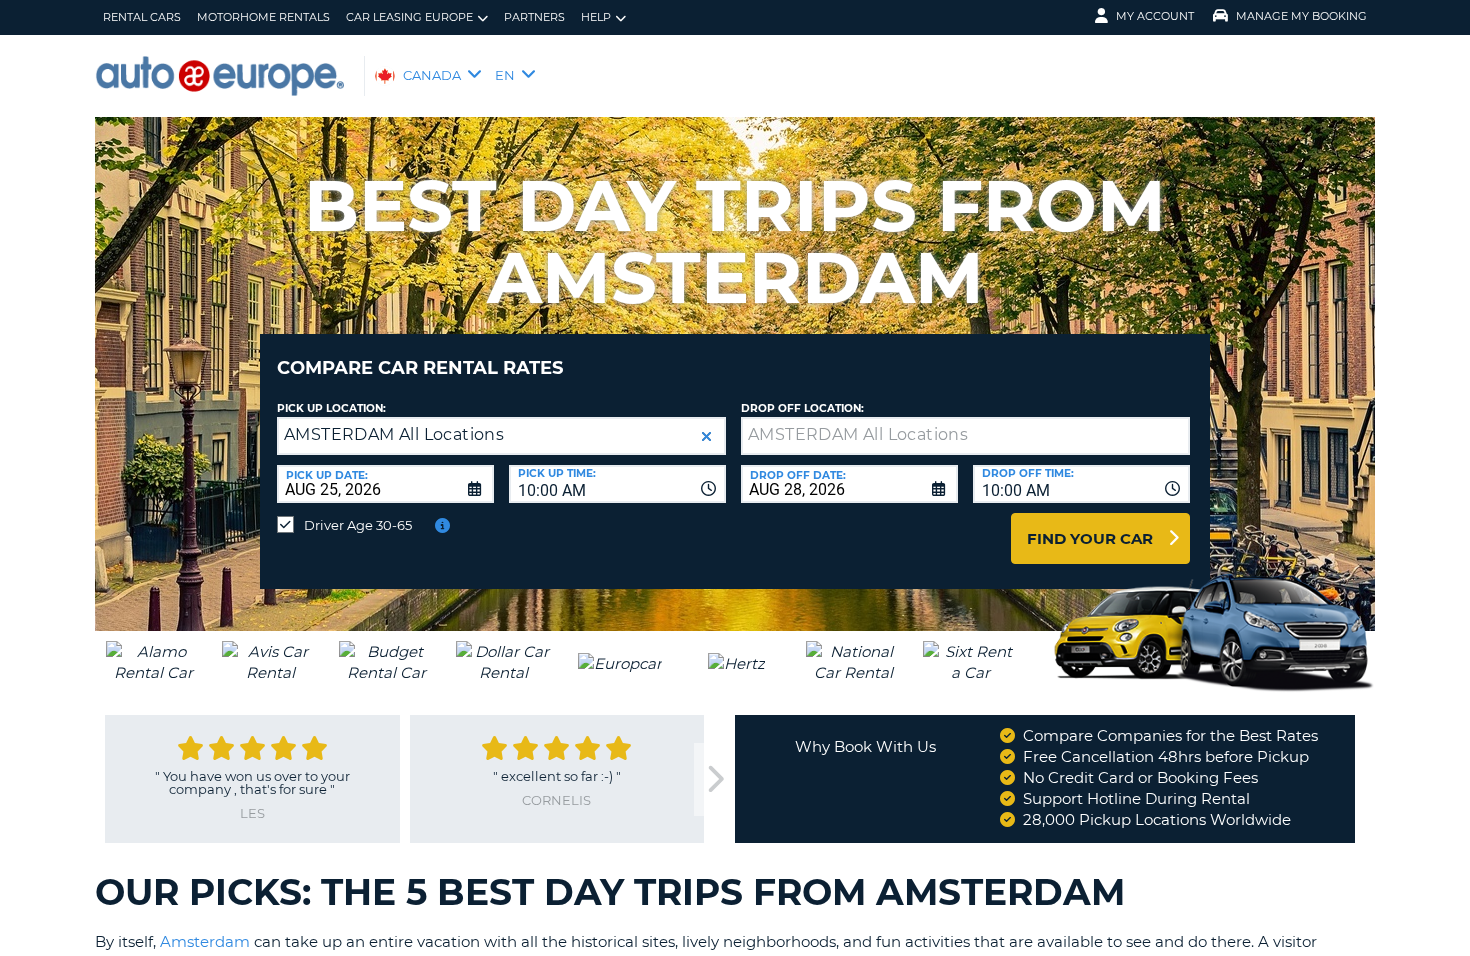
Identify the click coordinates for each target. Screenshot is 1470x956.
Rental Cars (142, 17)
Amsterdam (205, 941)
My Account (1155, 16)
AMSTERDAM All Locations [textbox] (394, 434)
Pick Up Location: (331, 408)
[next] (714, 779)
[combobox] (617, 484)
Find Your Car (1090, 538)
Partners (534, 17)
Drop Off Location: (802, 408)
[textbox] (965, 436)
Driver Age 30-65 (358, 525)
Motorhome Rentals (263, 17)
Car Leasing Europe (409, 17)
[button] (706, 436)
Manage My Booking (1301, 16)
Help (596, 17)
